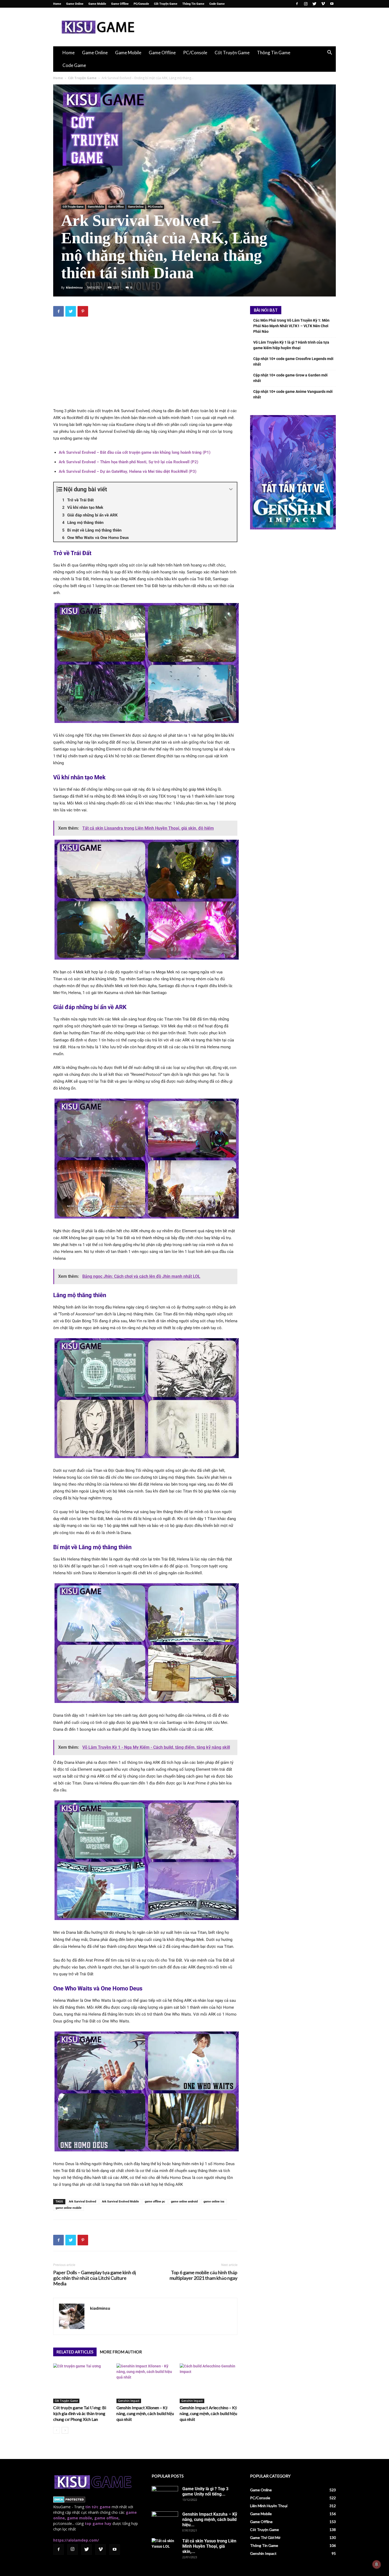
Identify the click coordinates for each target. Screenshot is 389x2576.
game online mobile (69, 2208)
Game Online (75, 4)
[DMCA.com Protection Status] (69, 2501)
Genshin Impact (129, 2401)
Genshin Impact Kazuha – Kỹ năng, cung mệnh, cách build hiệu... (210, 2519)
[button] (329, 53)
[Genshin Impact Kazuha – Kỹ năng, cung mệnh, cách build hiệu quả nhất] (165, 2521)
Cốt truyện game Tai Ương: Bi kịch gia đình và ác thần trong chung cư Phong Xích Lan (80, 2413)
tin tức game (98, 2507)
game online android (184, 2202)
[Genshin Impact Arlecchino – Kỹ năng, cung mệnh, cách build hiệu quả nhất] (209, 2383)
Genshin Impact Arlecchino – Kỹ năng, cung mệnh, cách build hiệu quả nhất (208, 2413)
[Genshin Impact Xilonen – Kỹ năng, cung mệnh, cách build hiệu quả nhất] (145, 2383)
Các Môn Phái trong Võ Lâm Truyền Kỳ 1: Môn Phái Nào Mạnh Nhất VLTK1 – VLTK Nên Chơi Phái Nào (291, 326)
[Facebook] (297, 4)
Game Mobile (97, 4)
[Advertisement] (239, 27)
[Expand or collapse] (231, 489)
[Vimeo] (323, 4)
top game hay (98, 2523)
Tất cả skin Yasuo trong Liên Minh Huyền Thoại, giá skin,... (209, 2546)
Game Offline (120, 4)
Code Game (217, 4)
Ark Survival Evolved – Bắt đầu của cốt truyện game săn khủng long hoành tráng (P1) (135, 452)
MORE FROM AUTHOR (121, 2352)
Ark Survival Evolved (82, 2202)
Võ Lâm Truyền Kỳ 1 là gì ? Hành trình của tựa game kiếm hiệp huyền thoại (291, 345)
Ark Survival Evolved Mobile (120, 2202)
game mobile (80, 2518)
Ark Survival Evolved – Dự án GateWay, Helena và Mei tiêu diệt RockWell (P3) (128, 471)
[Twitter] (314, 4)
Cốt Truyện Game (166, 4)
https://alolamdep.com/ (76, 2540)
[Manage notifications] (377, 2564)
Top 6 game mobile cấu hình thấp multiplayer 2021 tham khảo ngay (203, 2275)
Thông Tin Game (193, 4)
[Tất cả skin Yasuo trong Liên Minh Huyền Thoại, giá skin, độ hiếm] (165, 2547)
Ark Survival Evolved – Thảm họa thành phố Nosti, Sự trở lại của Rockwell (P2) (128, 462)
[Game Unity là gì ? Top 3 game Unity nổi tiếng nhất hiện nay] (165, 2495)
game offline (106, 2518)
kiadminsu (74, 287)
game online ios (214, 2202)
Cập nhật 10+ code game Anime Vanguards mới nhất (293, 394)
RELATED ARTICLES (75, 2352)
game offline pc (155, 2202)
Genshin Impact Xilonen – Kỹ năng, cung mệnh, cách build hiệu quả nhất (145, 2413)
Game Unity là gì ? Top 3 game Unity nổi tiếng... (205, 2491)
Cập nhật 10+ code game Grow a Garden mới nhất (290, 378)
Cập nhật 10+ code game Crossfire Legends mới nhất (293, 361)
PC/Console (141, 4)
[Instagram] (306, 4)
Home (57, 4)
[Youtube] (332, 4)
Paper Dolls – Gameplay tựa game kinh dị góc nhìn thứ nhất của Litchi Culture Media (95, 2278)
